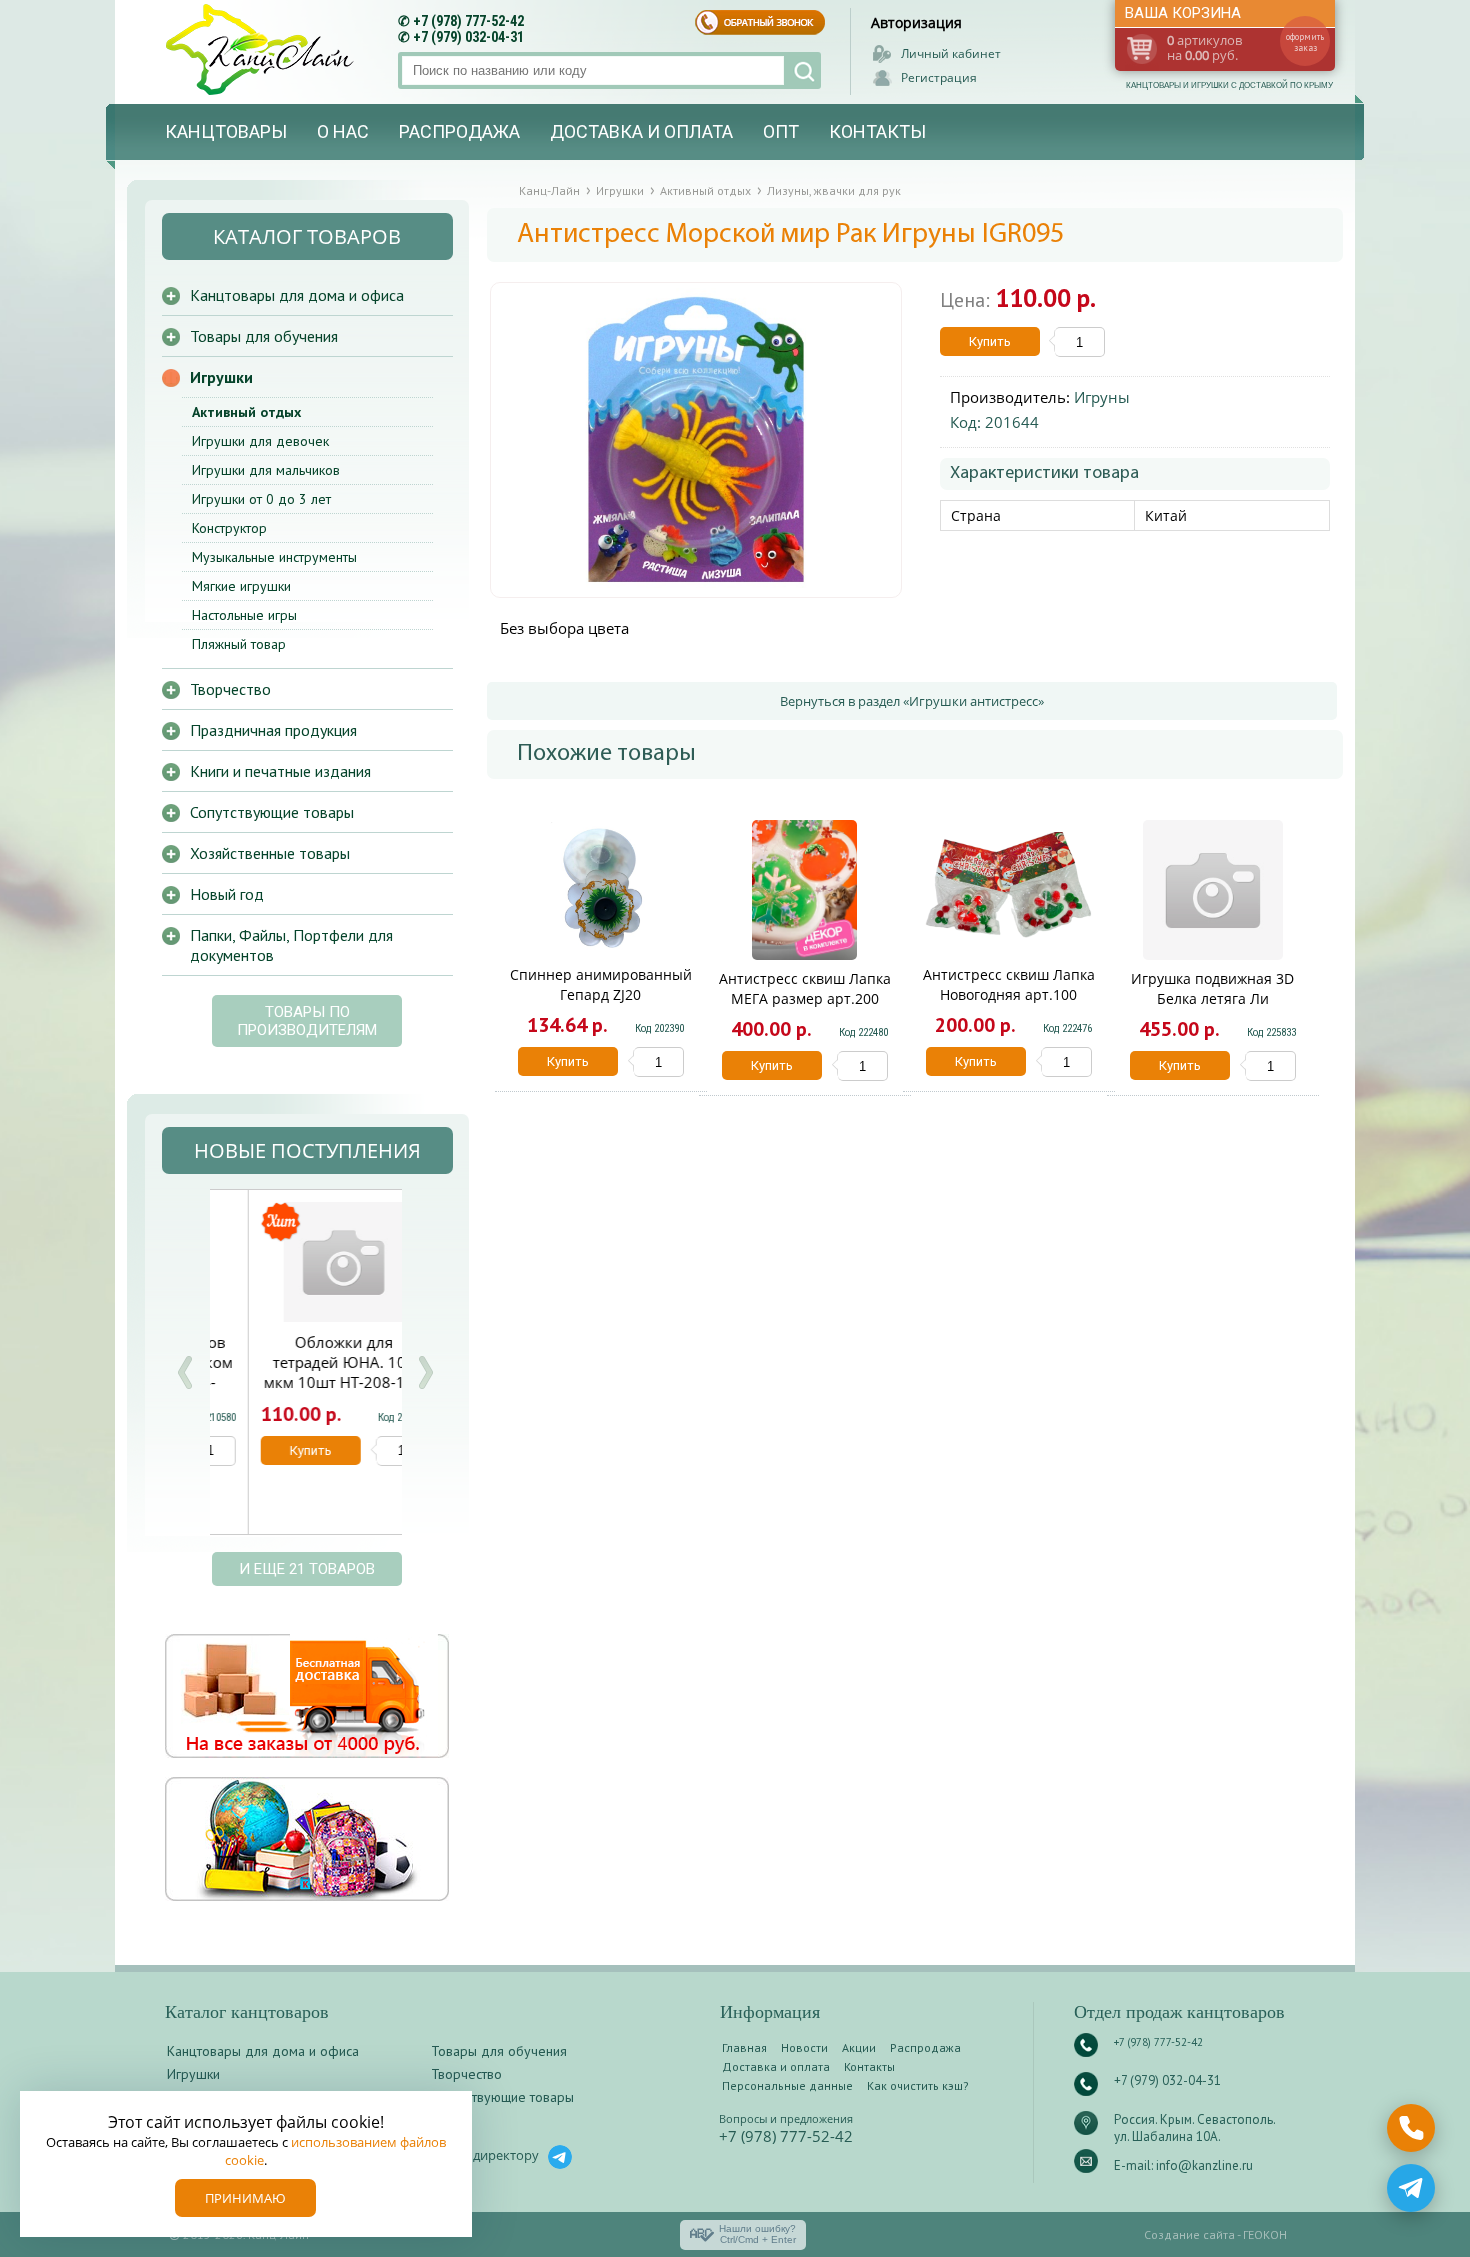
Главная (744, 2047)
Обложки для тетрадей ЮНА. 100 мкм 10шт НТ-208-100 (305, 1362)
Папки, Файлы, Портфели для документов (291, 945)
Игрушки (221, 377)
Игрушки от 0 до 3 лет (261, 499)
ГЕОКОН (1265, 2234)
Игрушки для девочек (260, 441)
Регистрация (939, 77)
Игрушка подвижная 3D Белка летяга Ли (1212, 988)
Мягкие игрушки (241, 586)
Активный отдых (246, 412)
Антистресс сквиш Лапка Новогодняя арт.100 (1009, 984)
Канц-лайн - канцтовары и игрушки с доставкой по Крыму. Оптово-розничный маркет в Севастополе (262, 49)
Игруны (1102, 397)
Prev (185, 1372)
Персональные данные (787, 2085)
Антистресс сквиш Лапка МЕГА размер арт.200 (805, 988)
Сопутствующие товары (272, 812)
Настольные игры (244, 615)
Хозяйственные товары (270, 853)
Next (425, 1372)
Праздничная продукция (273, 730)
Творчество (230, 689)
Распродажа (459, 131)
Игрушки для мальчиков (266, 470)
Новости (804, 2047)
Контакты (877, 131)
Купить (990, 341)
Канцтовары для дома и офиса (297, 295)
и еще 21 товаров (307, 1569)
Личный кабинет (951, 53)
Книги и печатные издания (280, 771)
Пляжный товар (239, 644)
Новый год (227, 894)
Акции (859, 2047)
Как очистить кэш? (918, 2085)
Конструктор (229, 528)
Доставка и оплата (641, 131)
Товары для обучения (264, 336)
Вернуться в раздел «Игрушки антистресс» (912, 701)
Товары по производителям (307, 1021)
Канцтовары (226, 131)
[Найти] (802, 70)
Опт (781, 131)
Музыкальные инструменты (274, 557)
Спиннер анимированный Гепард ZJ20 (601, 984)
